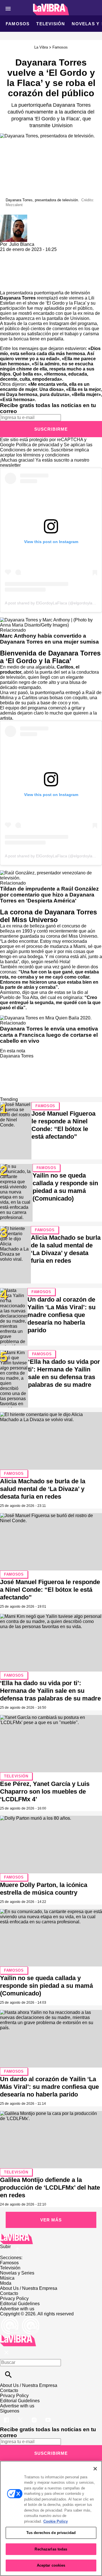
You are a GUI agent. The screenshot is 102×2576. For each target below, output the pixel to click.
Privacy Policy (14, 2298)
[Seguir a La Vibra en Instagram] (35, 2416)
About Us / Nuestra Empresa (29, 2288)
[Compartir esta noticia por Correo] (48, 255)
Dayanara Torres (18, 298)
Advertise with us (17, 2309)
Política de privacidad (38, 445)
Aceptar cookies (51, 2565)
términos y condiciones (46, 455)
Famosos (18, 24)
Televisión (51, 24)
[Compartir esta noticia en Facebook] (21, 255)
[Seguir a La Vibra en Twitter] (21, 2416)
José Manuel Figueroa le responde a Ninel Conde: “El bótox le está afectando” (50, 1590)
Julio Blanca (22, 244)
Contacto (9, 2293)
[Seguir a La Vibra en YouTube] (48, 2416)
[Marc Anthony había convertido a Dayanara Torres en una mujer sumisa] (51, 620)
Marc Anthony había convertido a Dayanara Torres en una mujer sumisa (49, 639)
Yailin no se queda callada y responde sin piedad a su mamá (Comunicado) (46, 1986)
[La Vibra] (51, 10)
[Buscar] (8, 2375)
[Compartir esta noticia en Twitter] (35, 255)
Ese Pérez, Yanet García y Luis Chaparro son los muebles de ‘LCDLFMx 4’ (45, 1791)
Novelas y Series (17, 2273)
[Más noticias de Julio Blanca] (14, 217)
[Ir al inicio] (51, 2239)
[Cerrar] (95, 2469)
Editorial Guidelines (20, 2304)
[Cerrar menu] (6, 2353)
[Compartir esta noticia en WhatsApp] (7, 255)
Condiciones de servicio (24, 450)
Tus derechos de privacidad (51, 2533)
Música (7, 2278)
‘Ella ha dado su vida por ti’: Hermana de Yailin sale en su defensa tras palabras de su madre (50, 1691)
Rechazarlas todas (51, 2549)
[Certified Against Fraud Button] (20, 2319)
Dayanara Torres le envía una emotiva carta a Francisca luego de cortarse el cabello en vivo (49, 1035)
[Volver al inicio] (18, 2337)
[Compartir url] (6, 284)
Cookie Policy (56, 2521)
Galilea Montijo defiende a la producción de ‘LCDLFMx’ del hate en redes (50, 2187)
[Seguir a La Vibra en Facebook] (7, 2416)
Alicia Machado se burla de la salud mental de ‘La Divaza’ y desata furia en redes (43, 1489)
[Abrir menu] (8, 9)
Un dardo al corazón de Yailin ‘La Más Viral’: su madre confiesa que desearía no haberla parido (61, 1315)
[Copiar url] (13, 271)
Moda (6, 2283)
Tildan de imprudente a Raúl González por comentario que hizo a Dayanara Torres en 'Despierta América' (49, 895)
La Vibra (41, 47)
